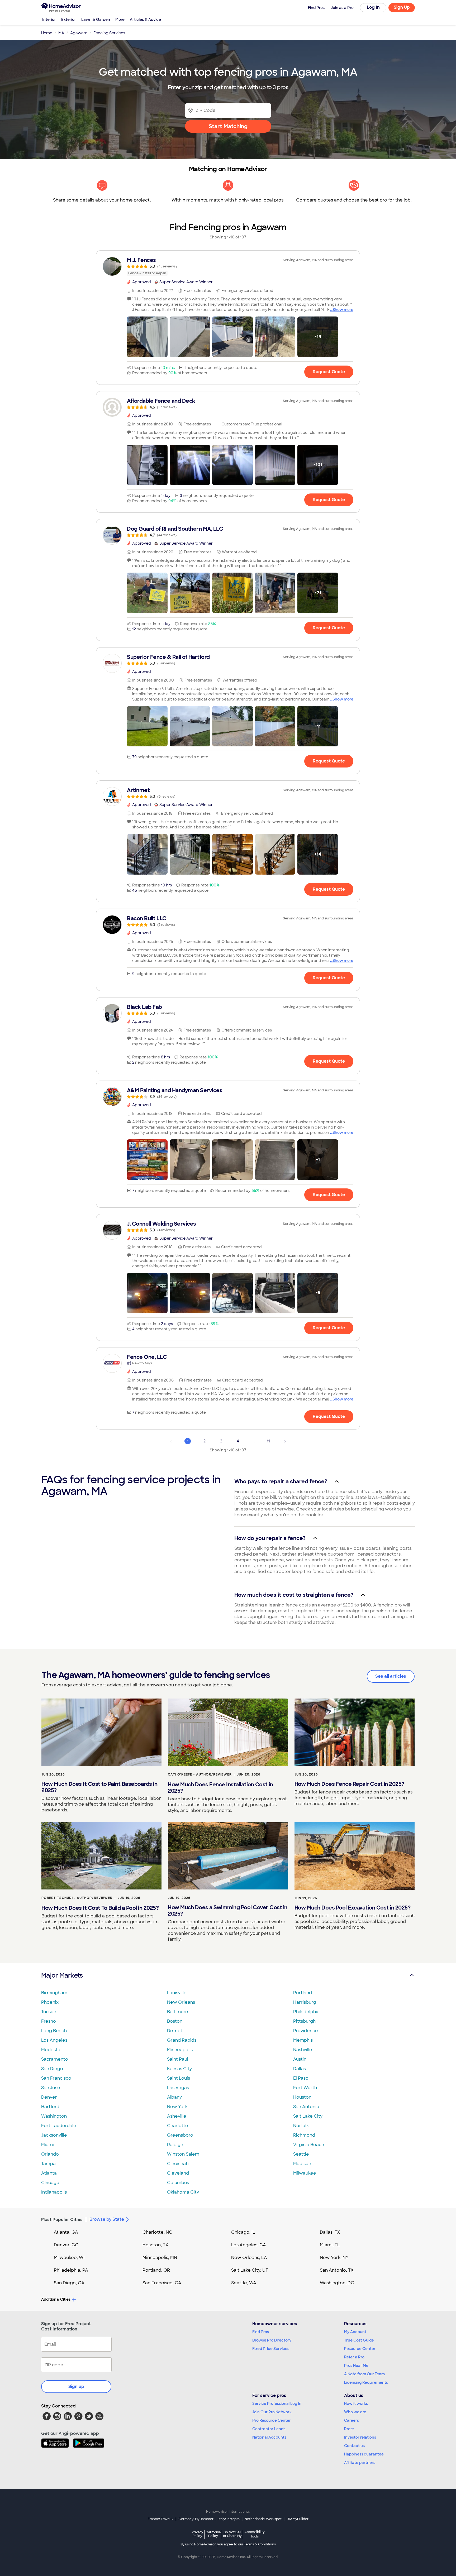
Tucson (49, 2012)
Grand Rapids (182, 2040)
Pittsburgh (304, 2021)
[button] (147, 337)
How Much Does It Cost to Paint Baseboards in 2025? (99, 1787)
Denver (49, 2097)
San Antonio (306, 2107)
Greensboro (180, 2135)
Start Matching (228, 126)
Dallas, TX (330, 2232)
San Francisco (56, 2078)
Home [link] (47, 33)
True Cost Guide (359, 2340)
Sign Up (402, 7)
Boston (175, 2021)
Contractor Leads (269, 2429)
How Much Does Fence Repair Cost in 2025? (349, 1784)
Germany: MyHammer (196, 2519)
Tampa (48, 2164)
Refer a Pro (354, 2357)
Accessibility (255, 2534)
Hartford (50, 2107)
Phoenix (50, 2002)
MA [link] (61, 33)
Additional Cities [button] (56, 2299)
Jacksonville (54, 2135)
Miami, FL (330, 2245)
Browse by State (107, 2219)
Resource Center (360, 2349)
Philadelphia (306, 2012)
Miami (47, 2145)
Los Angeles (54, 2040)
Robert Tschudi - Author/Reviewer (77, 1898)
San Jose (51, 2088)
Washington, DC (337, 2283)
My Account (355, 2332)
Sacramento (55, 2059)
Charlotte (178, 2126)
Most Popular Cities (62, 2220)
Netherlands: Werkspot (263, 2519)
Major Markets (62, 1975)
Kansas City (179, 2069)
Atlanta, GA (66, 2232)
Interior (49, 20)
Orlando (50, 2154)
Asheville (177, 2116)
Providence (306, 2031)
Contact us (354, 2446)
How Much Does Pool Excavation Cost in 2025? (353, 1908)
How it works (356, 2404)
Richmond (304, 2135)
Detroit (175, 2031)
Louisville (177, 1993)
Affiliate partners (360, 2463)
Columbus (178, 2183)
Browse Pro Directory (272, 2340)
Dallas (300, 2069)
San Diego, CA (69, 2283)
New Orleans (181, 2002)
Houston (302, 2097)
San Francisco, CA (162, 2283)
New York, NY (334, 2258)
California (213, 2534)
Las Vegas (178, 2088)
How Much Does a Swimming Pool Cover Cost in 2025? (228, 1911)
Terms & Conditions (260, 2544)
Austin (300, 2059)
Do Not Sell (232, 2534)
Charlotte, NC (157, 2232)
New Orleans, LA (249, 2258)
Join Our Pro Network (272, 2412)
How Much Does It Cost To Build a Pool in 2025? (100, 1908)
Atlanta (49, 2173)
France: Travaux (161, 2519)
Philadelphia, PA (71, 2270)
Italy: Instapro (229, 2519)
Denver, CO (66, 2245)
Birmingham (54, 1993)
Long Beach (54, 2031)
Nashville (303, 2050)
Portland (303, 1993)
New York (177, 2107)
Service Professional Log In (277, 2404)
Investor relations (360, 2437)
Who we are (355, 2412)
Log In (373, 7)
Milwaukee (305, 2173)
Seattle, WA (244, 2283)
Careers (351, 2420)
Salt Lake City (308, 2116)
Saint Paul (178, 2059)
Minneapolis (180, 2050)
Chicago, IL (243, 2232)
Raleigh (175, 2145)
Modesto (51, 2050)
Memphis (303, 2040)
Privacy (197, 2534)
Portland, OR (156, 2270)
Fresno (49, 2021)
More (120, 20)
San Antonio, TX (337, 2270)
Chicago (50, 2183)
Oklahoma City (183, 2192)
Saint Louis (179, 2078)
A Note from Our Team (364, 2374)
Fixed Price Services (271, 2349)
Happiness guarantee (364, 2454)
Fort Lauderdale (59, 2126)
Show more (343, 310)
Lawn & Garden (96, 20)
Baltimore (178, 2012)
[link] (228, 266)
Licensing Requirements (366, 2382)
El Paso (301, 2078)
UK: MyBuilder (298, 2519)
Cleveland (178, 2173)
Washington (54, 2116)
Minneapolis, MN (160, 2258)
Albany (174, 2097)
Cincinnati (178, 2164)
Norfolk (301, 2126)
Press (349, 2429)
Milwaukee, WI (69, 2258)
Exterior (69, 20)
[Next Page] (285, 1441)
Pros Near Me (356, 2366)
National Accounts (269, 2437)
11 (268, 1441)
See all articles (391, 1676)
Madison (302, 2164)
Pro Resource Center (272, 2420)
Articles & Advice (145, 20)
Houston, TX (155, 2245)
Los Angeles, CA (249, 2245)
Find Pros (261, 2332)
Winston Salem (183, 2154)
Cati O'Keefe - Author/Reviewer (200, 1774)
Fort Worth (305, 2088)
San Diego (52, 2069)
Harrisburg (305, 2002)
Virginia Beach (309, 2145)
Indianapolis (54, 2192)
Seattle (301, 2154)
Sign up (76, 2386)
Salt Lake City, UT (250, 2270)
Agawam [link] (79, 33)
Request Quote (329, 372)
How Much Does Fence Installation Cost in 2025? (220, 1788)
